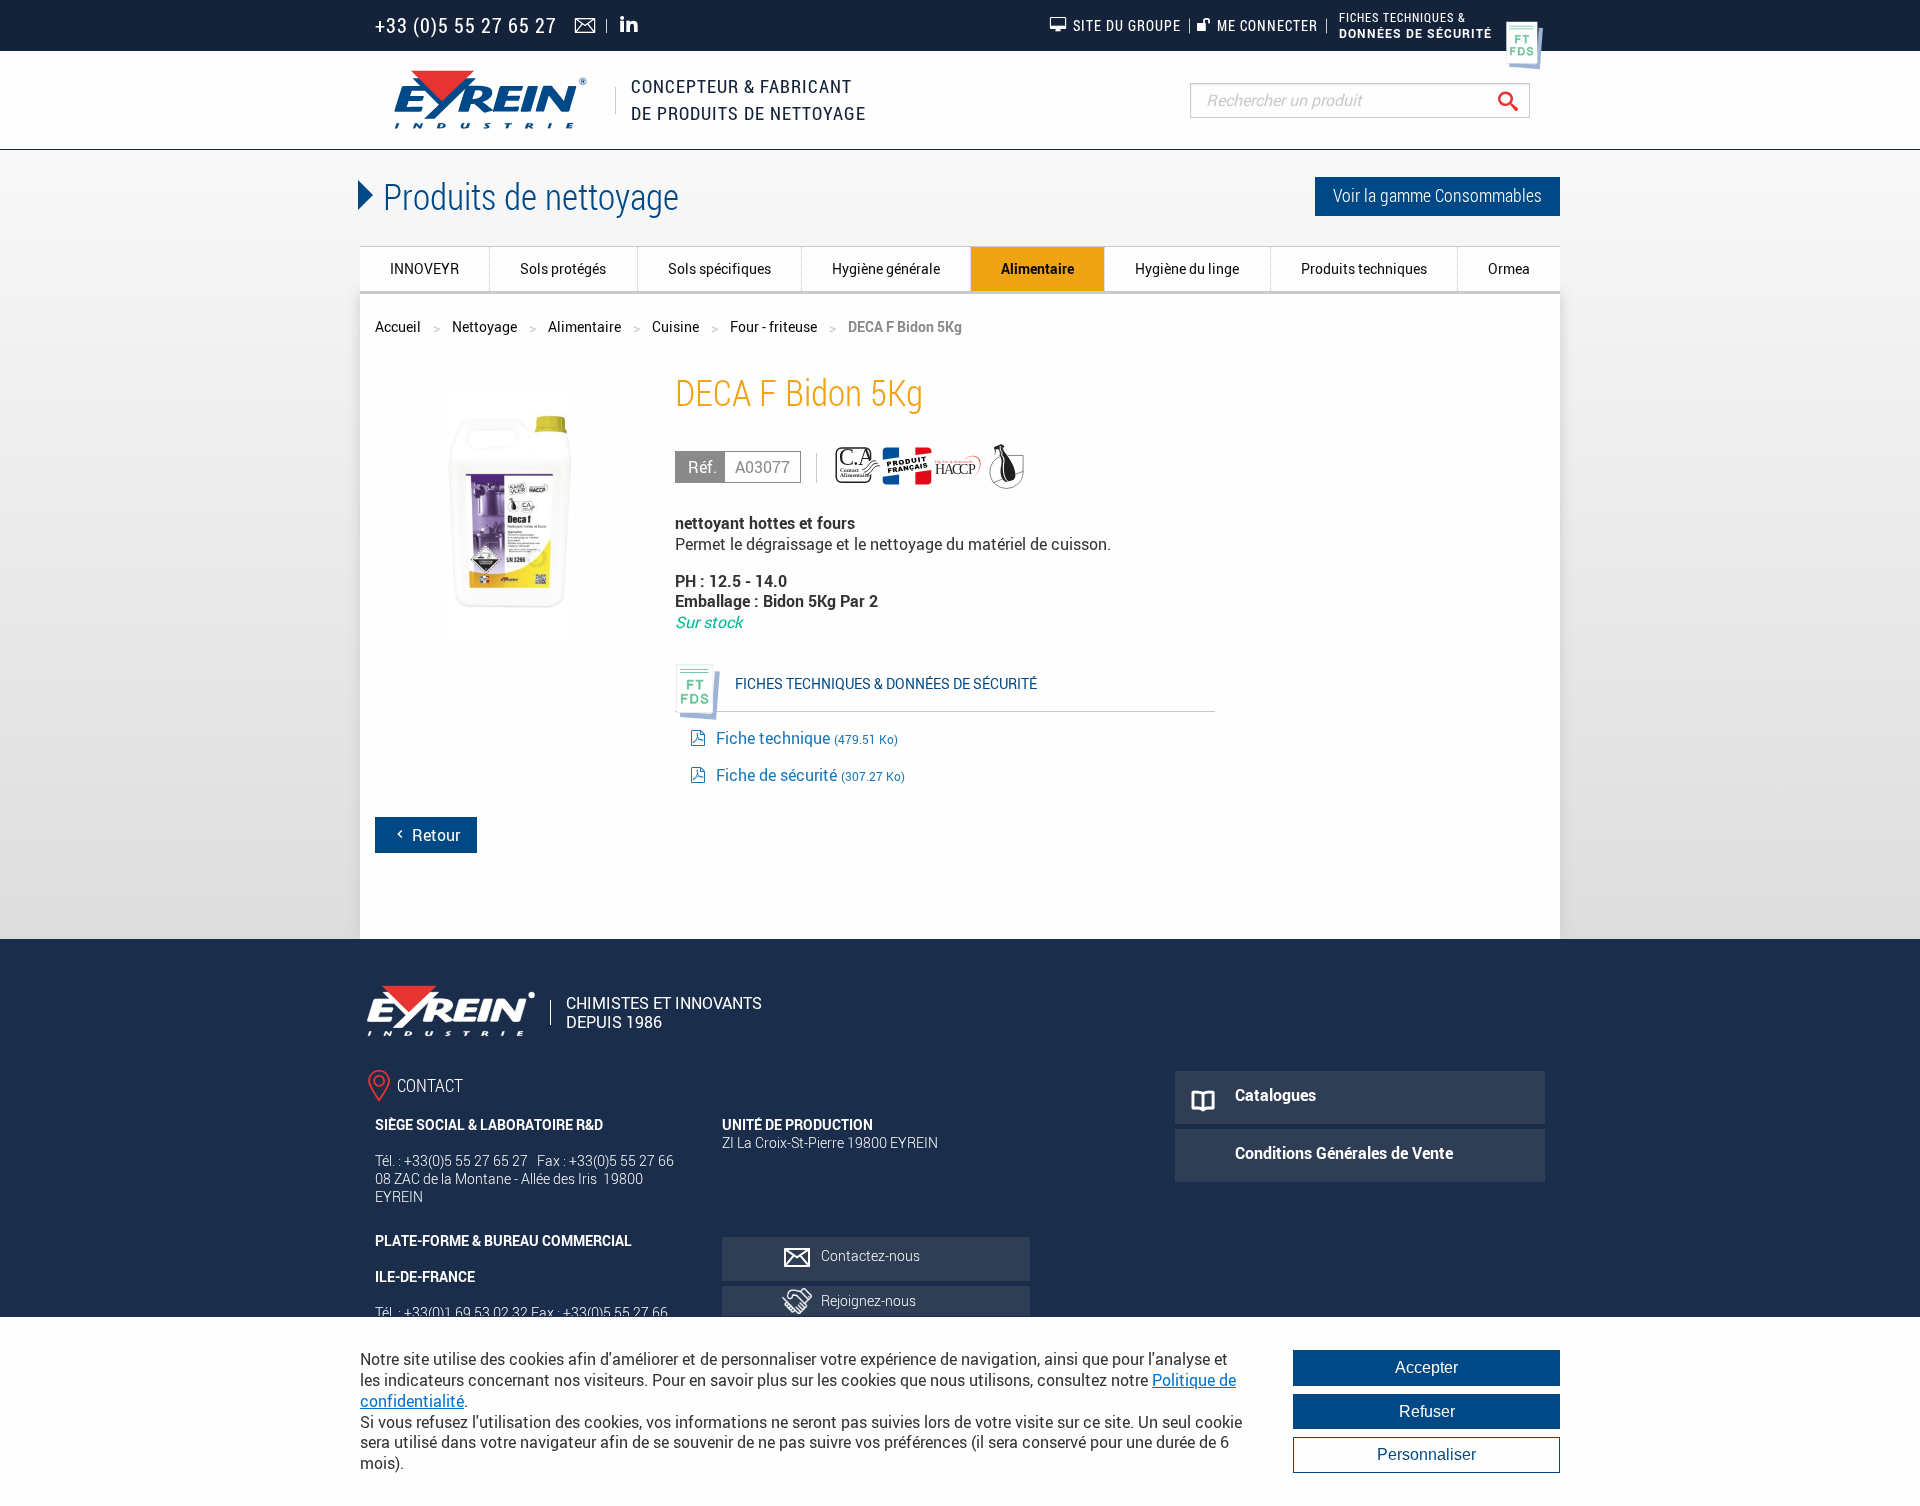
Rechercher (1523, 100)
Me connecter (1267, 25)
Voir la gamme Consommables (1437, 195)
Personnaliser (1426, 1454)
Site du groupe (1127, 25)
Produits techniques (1364, 268)
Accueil (398, 326)
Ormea (1509, 268)
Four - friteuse (773, 326)
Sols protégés (563, 268)
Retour (434, 835)
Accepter (1426, 1367)
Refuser (1427, 1411)
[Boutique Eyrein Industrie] (490, 100)
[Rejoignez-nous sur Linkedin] (634, 25)
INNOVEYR (424, 268)
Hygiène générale (886, 268)
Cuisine (675, 326)
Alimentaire (1037, 268)
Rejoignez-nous (868, 1300)
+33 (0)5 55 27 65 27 (466, 25)
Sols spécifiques (719, 268)
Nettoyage (484, 326)
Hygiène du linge (1187, 268)
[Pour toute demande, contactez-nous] (587, 27)
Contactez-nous (870, 1255)
